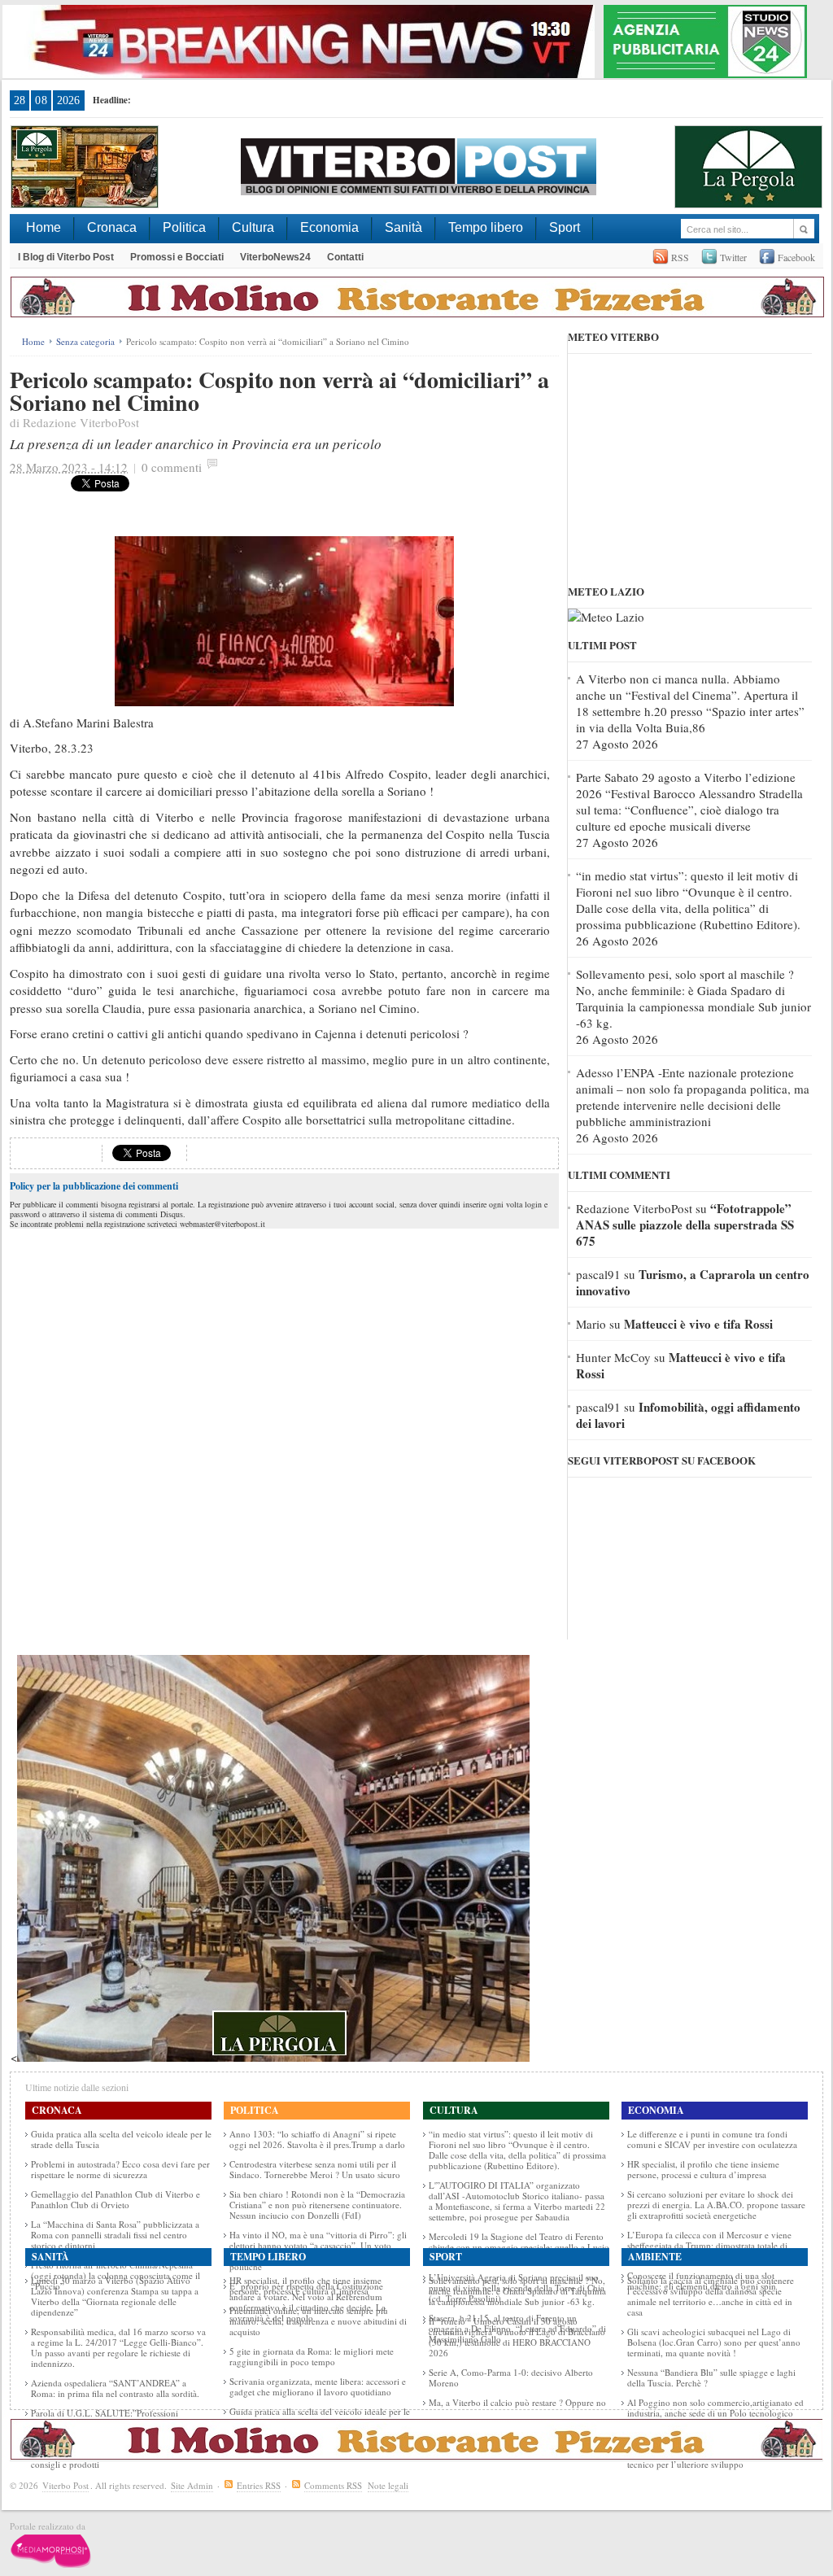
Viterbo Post (65, 2485)
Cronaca (112, 227)
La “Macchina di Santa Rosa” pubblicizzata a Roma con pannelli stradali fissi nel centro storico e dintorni (115, 2235)
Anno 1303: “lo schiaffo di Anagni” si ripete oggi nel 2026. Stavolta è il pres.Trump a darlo (317, 2139)
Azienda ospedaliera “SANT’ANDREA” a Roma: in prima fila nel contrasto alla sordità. (115, 2388)
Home (44, 227)
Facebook (796, 257)
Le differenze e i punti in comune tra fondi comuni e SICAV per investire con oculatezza (712, 2139)
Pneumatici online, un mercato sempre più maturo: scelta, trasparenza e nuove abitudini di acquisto (318, 2321)
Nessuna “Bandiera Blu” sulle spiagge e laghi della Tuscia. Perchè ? (711, 2377)
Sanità (403, 227)
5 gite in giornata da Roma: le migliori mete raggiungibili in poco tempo (312, 2356)
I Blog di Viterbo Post (66, 257)
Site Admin (192, 2485)
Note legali (388, 2485)
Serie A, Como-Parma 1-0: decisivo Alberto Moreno (511, 2377)
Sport (565, 227)
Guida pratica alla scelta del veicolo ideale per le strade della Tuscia (121, 2139)
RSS (680, 257)
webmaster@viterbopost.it (222, 1224)
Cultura (253, 227)
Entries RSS (259, 2485)
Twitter (733, 257)
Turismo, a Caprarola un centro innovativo (693, 1282)
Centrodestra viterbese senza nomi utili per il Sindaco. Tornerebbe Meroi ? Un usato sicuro (315, 2169)
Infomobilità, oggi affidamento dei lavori (688, 1415)
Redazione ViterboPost (81, 422)
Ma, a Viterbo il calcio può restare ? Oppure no (517, 2402)
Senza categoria (85, 341)
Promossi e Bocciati (177, 257)
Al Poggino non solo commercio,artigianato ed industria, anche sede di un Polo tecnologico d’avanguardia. (715, 2413)
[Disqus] (284, 1436)
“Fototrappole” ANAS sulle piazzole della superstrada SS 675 (685, 1225)
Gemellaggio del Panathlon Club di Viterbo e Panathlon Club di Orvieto (116, 2199)
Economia (329, 227)
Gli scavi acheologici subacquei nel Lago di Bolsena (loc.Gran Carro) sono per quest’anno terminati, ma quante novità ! (714, 2342)
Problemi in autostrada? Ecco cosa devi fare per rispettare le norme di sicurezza (120, 2169)
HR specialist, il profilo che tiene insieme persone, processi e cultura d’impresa (703, 2169)
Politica (184, 227)
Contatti (345, 257)
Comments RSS (333, 2485)
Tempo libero (486, 227)
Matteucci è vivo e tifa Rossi (698, 1324)
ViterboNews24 (275, 257)
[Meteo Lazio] (606, 617)
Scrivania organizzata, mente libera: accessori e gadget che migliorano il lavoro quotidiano (318, 2386)
